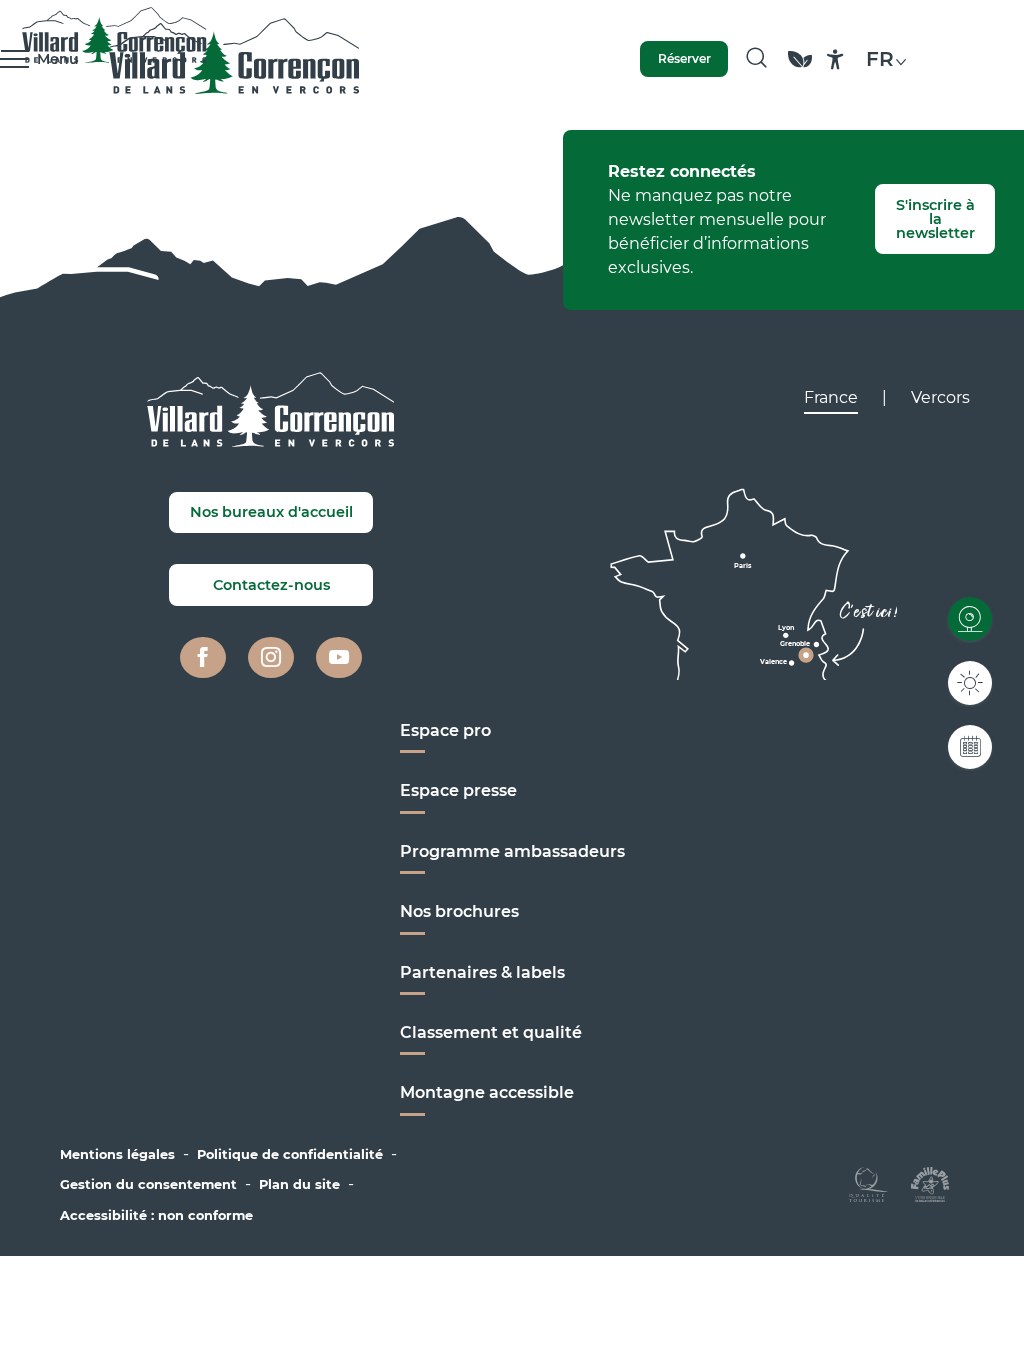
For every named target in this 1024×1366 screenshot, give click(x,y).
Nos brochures (459, 911)
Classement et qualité (491, 1032)
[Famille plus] (930, 1183)
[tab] (831, 398)
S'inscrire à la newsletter (935, 219)
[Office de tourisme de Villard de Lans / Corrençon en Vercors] (234, 59)
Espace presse (458, 790)
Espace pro (445, 730)
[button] (756, 59)
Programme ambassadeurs (512, 851)
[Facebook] (203, 658)
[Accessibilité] (835, 59)
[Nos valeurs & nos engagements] (800, 68)
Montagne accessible (487, 1092)
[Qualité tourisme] (868, 1183)
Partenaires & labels (482, 972)
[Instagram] (271, 658)
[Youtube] (339, 658)
